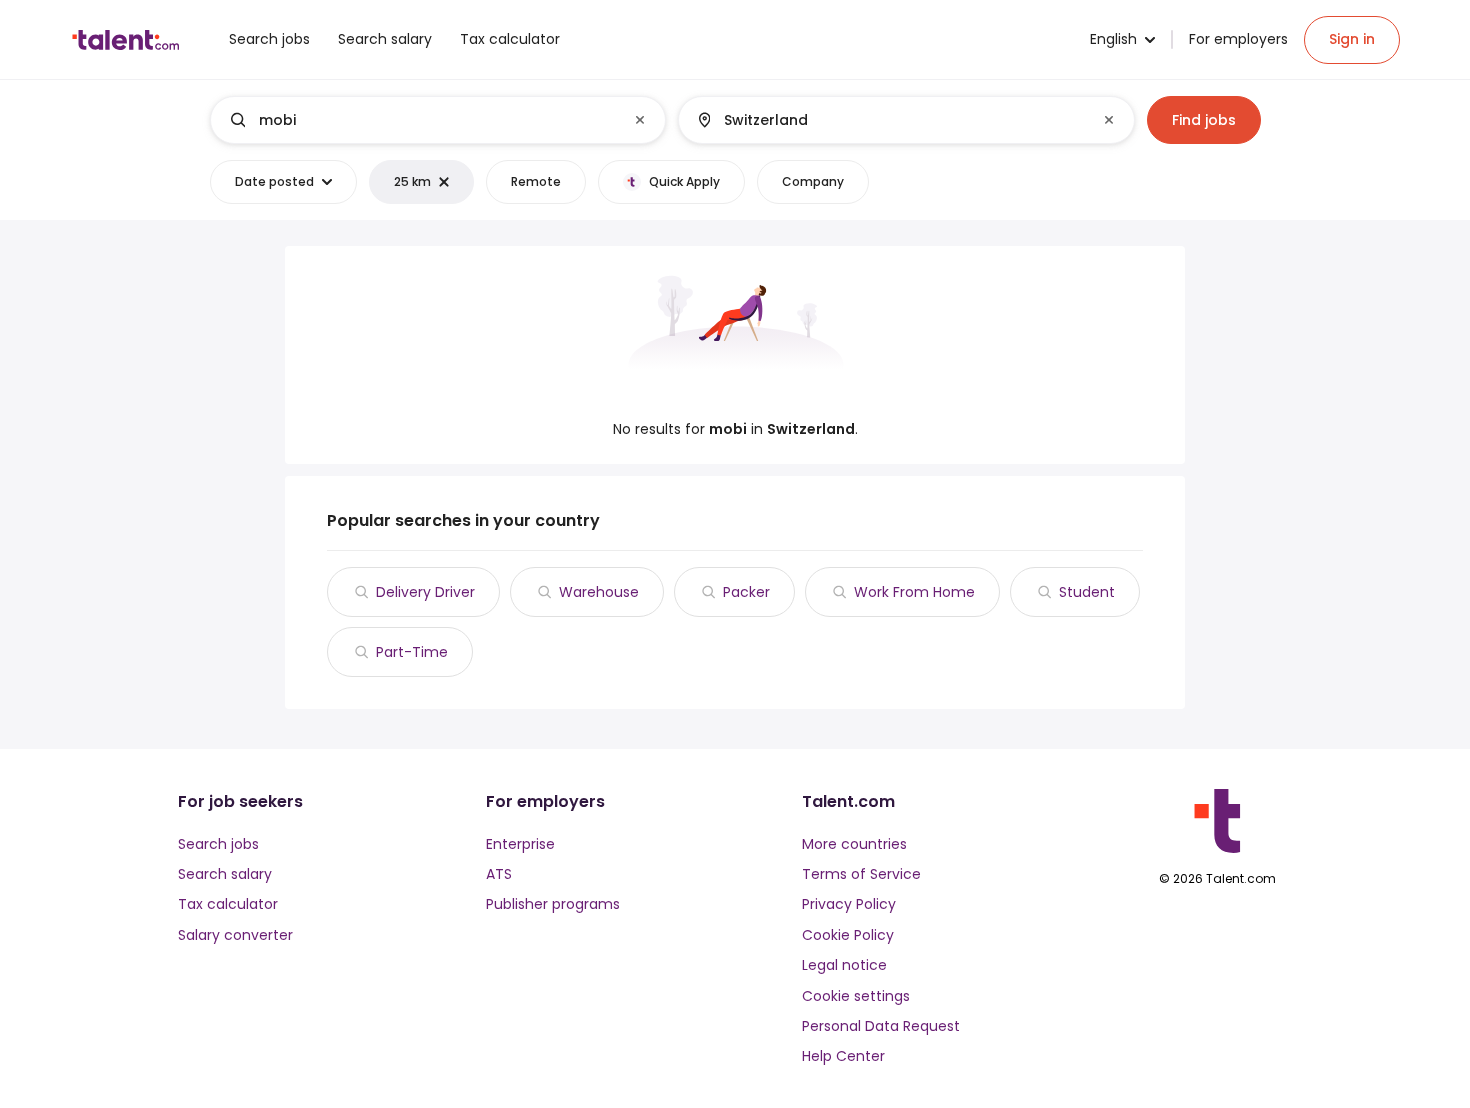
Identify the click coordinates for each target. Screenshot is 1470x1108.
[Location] (889, 120)
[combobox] (437, 120)
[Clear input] (640, 120)
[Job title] (421, 120)
